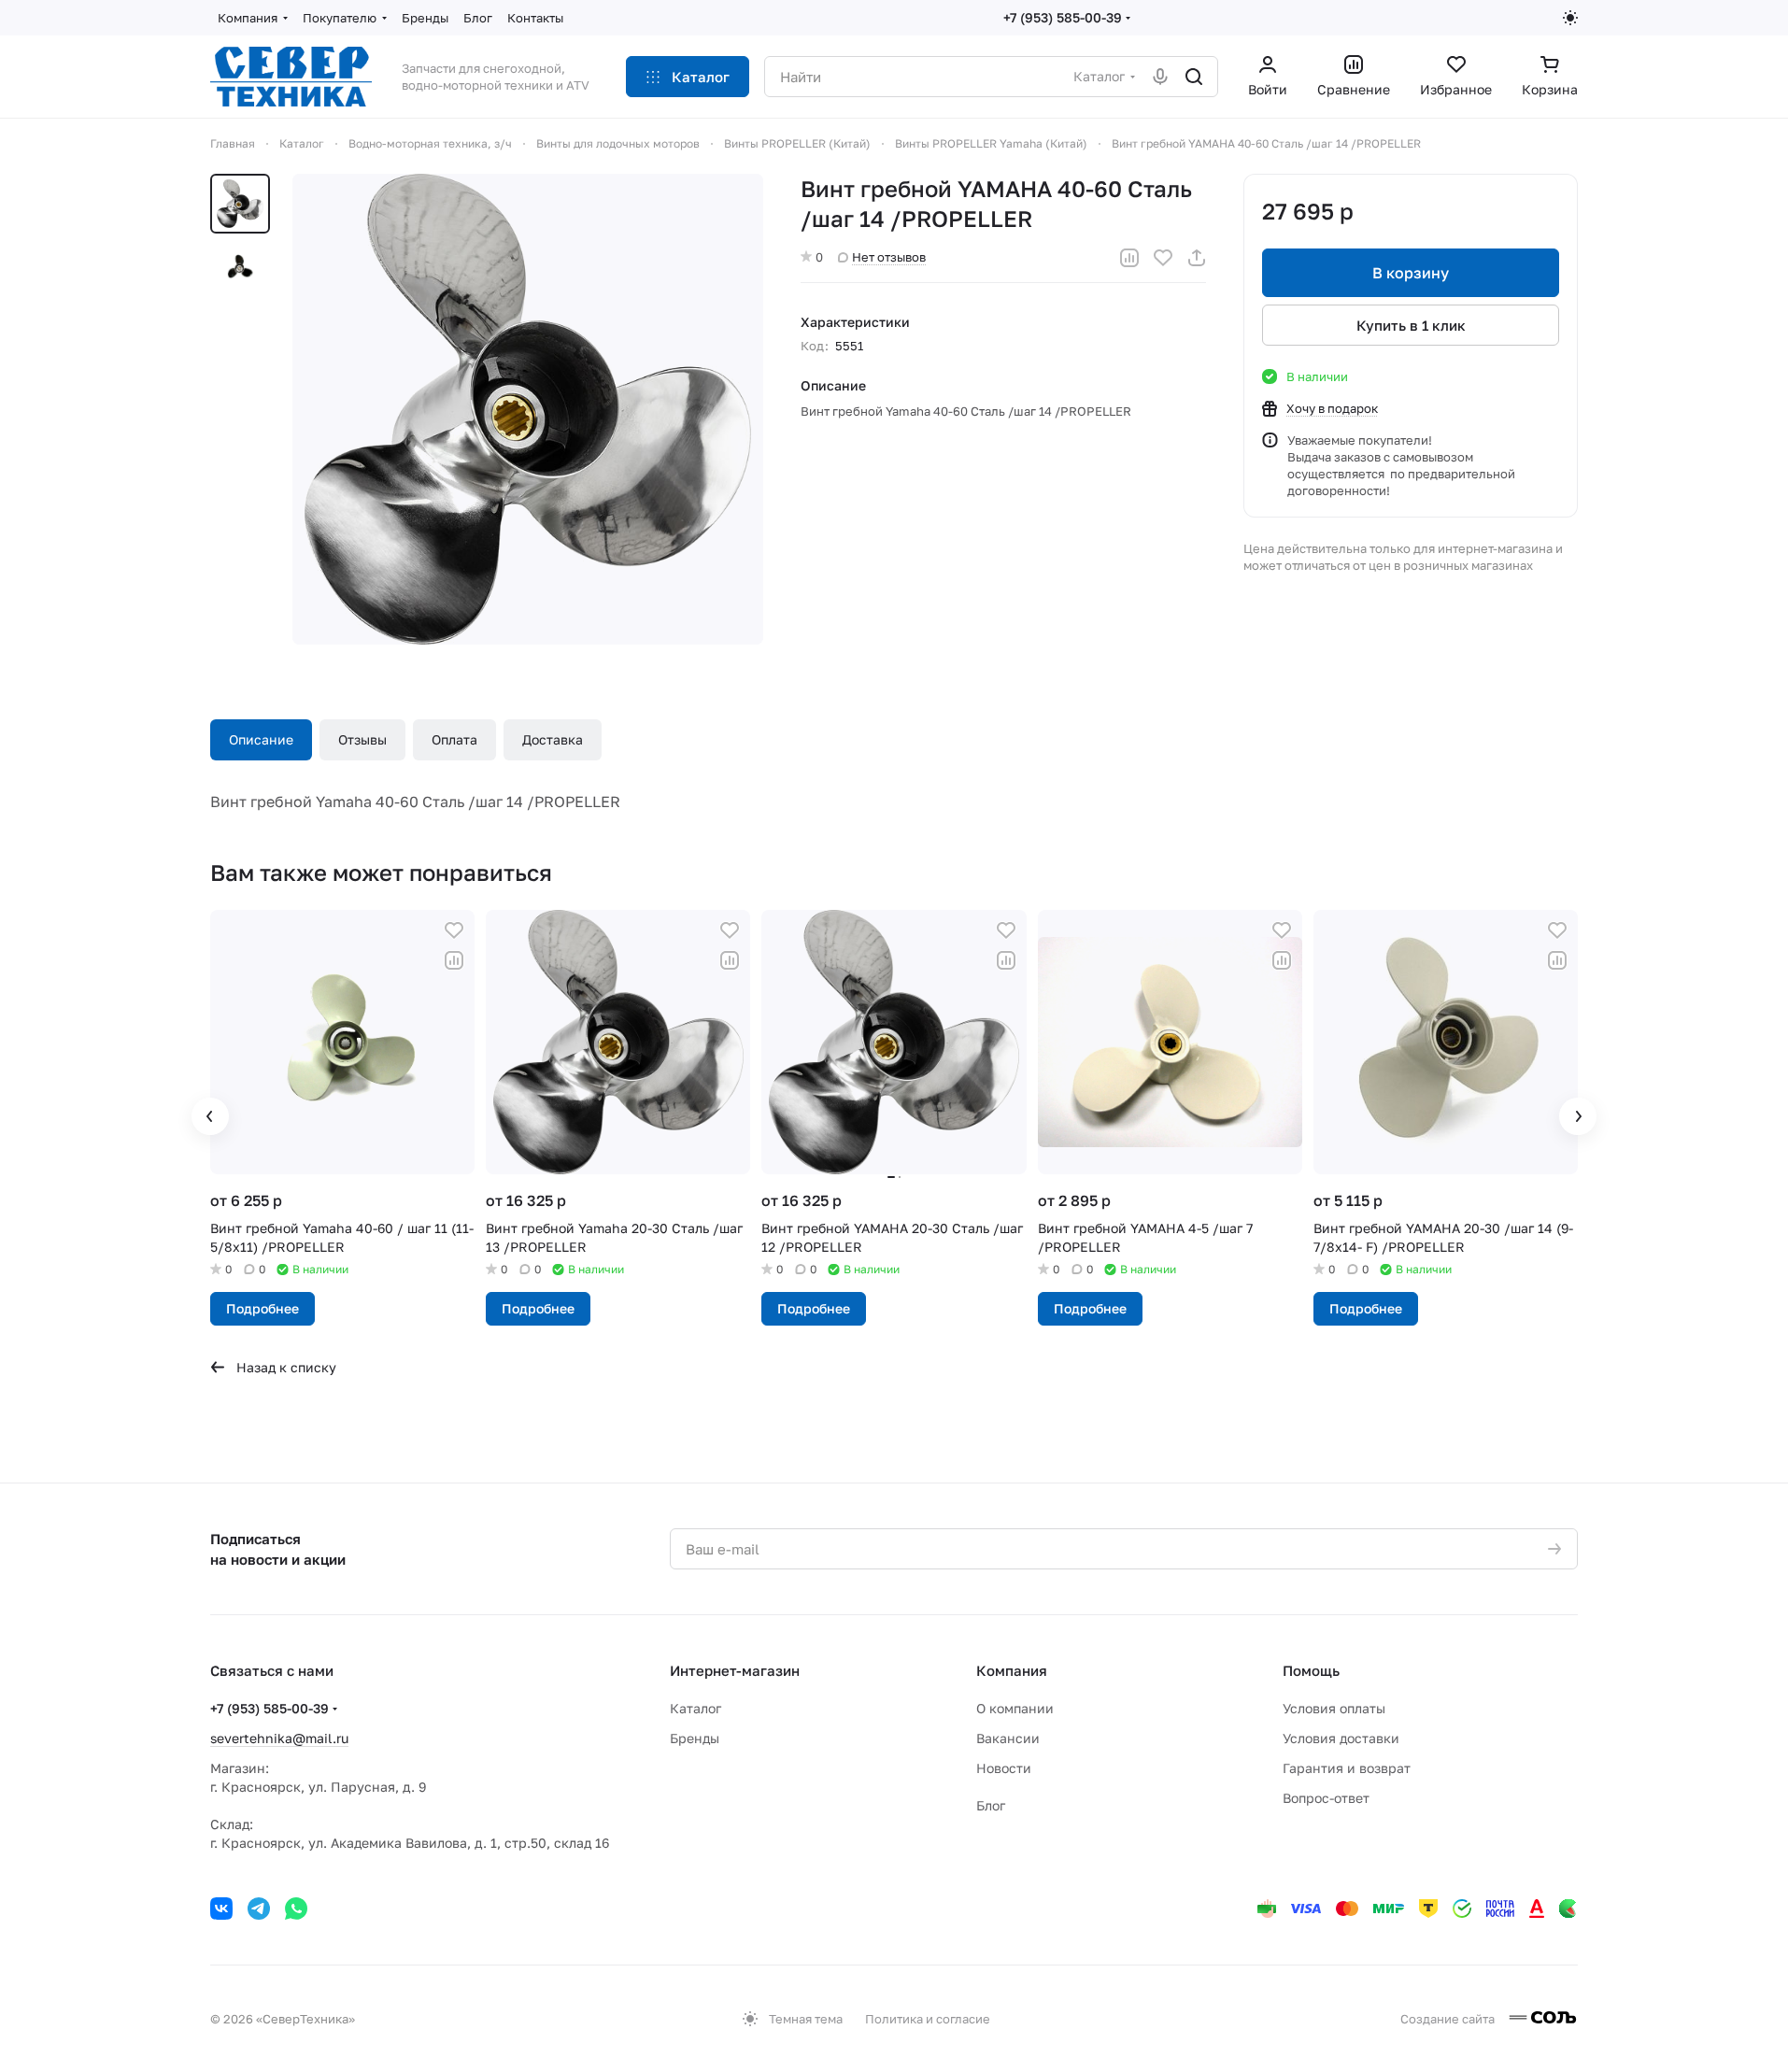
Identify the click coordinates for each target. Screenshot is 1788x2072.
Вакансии (1008, 1738)
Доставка (553, 739)
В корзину (1411, 273)
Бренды (695, 1738)
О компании (1015, 1708)
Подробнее (263, 1308)
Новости (1004, 1768)
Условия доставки (1341, 1738)
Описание (261, 739)
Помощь (1311, 1670)
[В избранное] (1163, 258)
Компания (1012, 1670)
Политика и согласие (928, 2019)
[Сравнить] (1129, 258)
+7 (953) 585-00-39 (1063, 17)
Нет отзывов (889, 257)
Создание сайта (1449, 2019)
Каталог (695, 1708)
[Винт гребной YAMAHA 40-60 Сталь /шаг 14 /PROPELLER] (528, 409)
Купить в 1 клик (1411, 325)
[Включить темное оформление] (1570, 18)
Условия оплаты (1334, 1708)
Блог (991, 1805)
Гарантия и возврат (1347, 1768)
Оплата (454, 739)
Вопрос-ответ (1326, 1798)
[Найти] (1194, 77)
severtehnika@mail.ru (279, 1738)
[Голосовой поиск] (1160, 77)
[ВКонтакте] (221, 1909)
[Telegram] (259, 1909)
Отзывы (362, 739)
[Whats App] (296, 1909)
